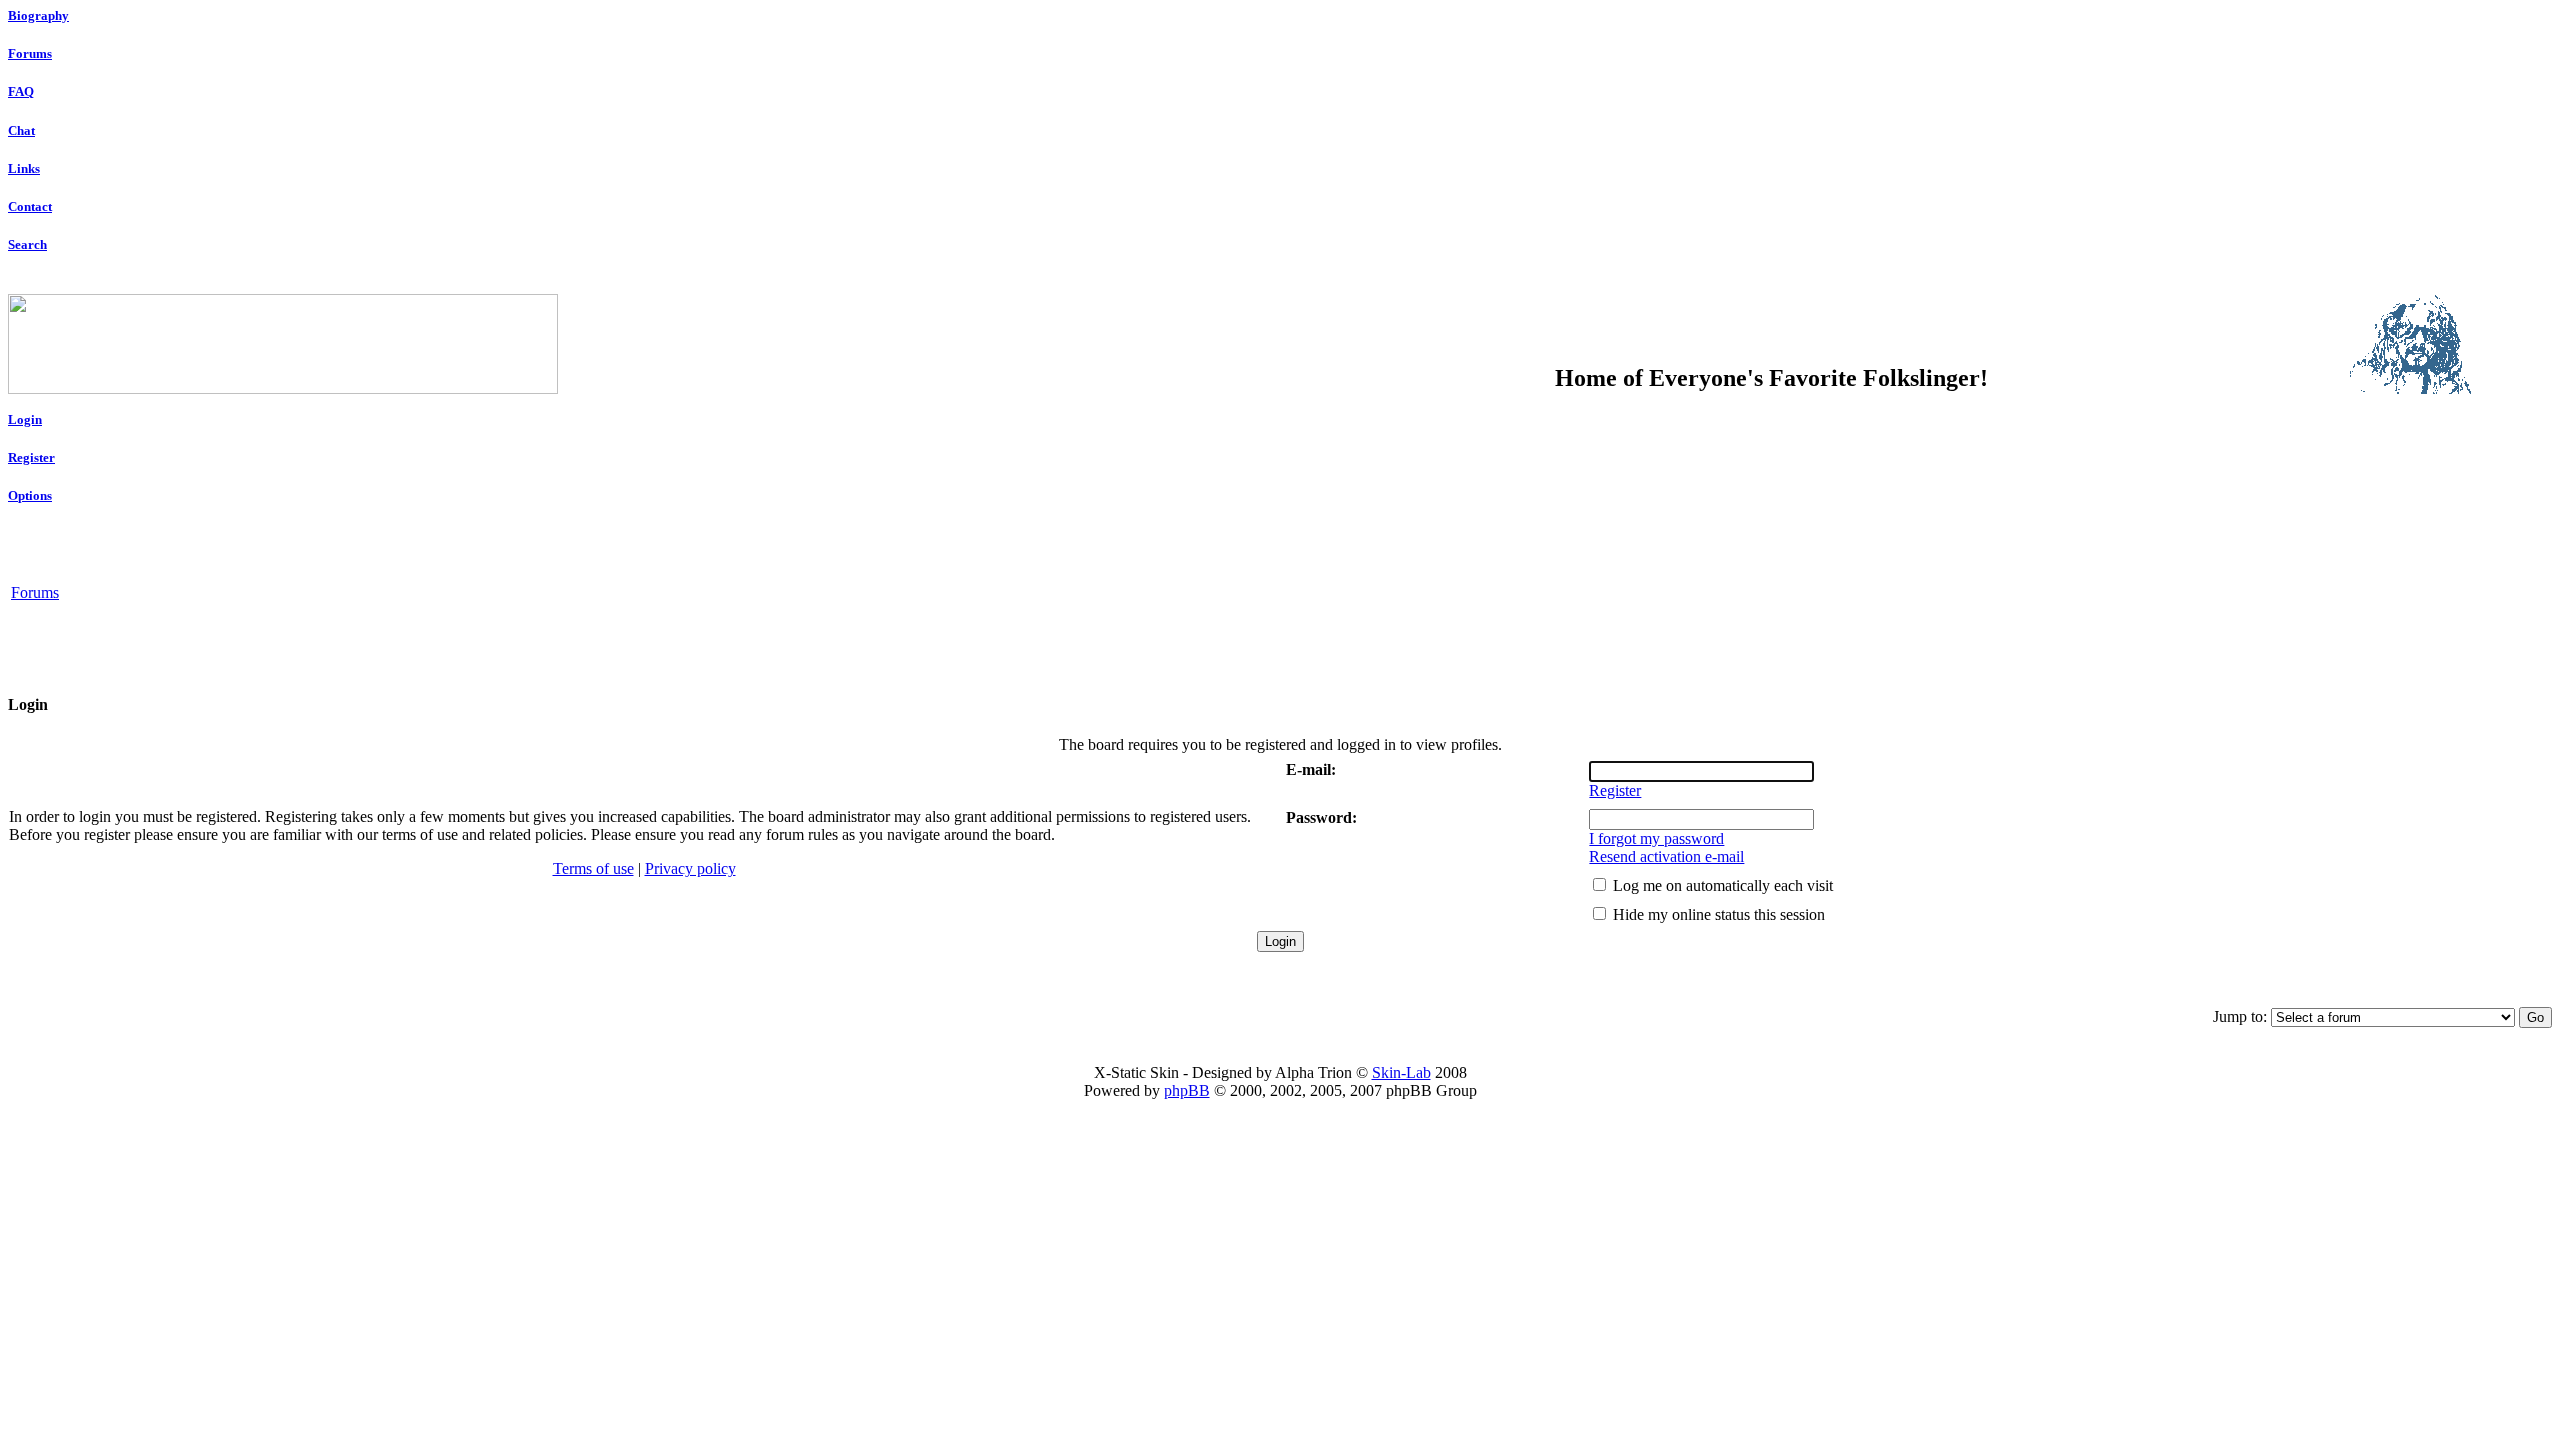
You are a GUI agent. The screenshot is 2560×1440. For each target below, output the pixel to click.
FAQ (21, 91)
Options (30, 495)
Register (31, 457)
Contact (30, 206)
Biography (38, 15)
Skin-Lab (1401, 1072)
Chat (21, 130)
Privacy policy (690, 868)
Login (25, 419)
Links (24, 168)
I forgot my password (1656, 838)
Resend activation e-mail (1666, 856)
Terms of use (593, 868)
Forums (30, 53)
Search (27, 244)
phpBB (1187, 1090)
